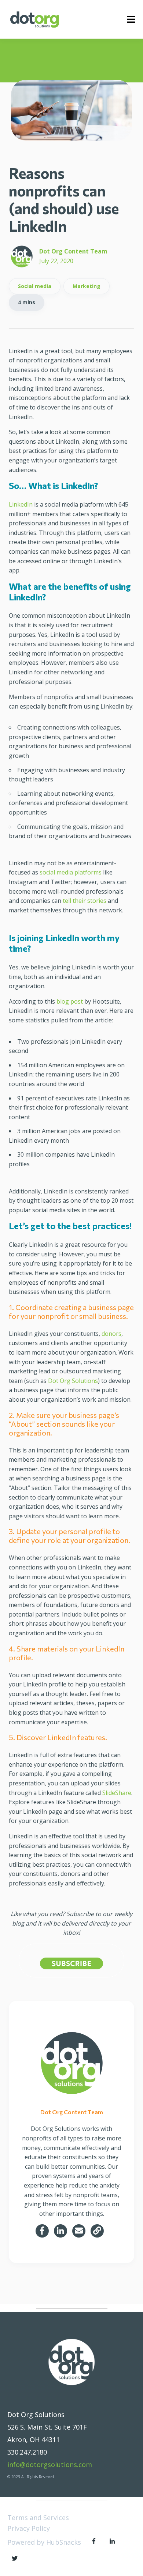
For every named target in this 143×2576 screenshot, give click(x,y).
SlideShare (117, 1793)
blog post (70, 1001)
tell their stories (85, 901)
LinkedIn (21, 504)
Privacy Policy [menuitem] (29, 2528)
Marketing (87, 286)
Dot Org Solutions (73, 1381)
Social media (35, 286)
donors (111, 1334)
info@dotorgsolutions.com (50, 2465)
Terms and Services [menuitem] (38, 2518)
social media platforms (71, 872)
